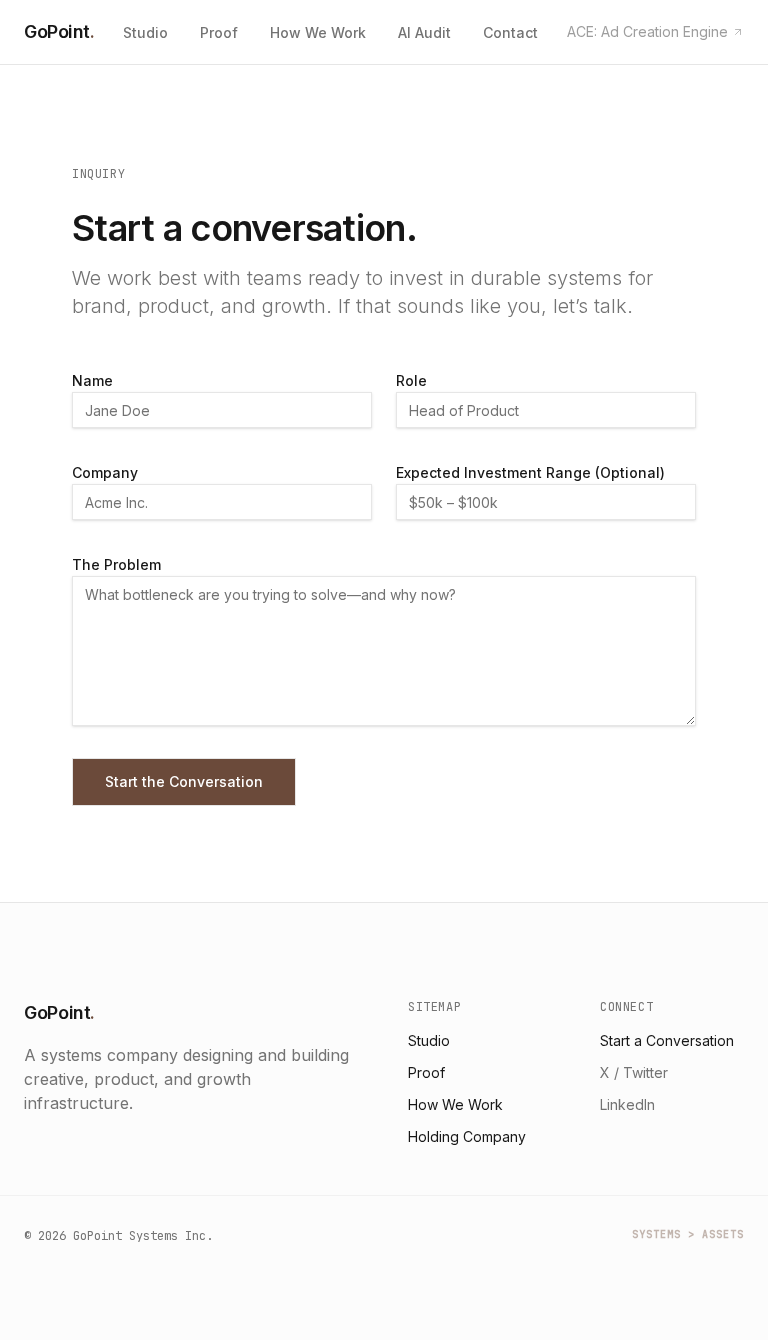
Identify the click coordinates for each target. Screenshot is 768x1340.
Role (411, 380)
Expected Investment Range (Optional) (530, 472)
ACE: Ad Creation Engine (647, 31)
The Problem (116, 564)
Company (105, 472)
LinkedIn (627, 1104)
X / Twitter (634, 1072)
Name (92, 380)
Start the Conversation (184, 781)
